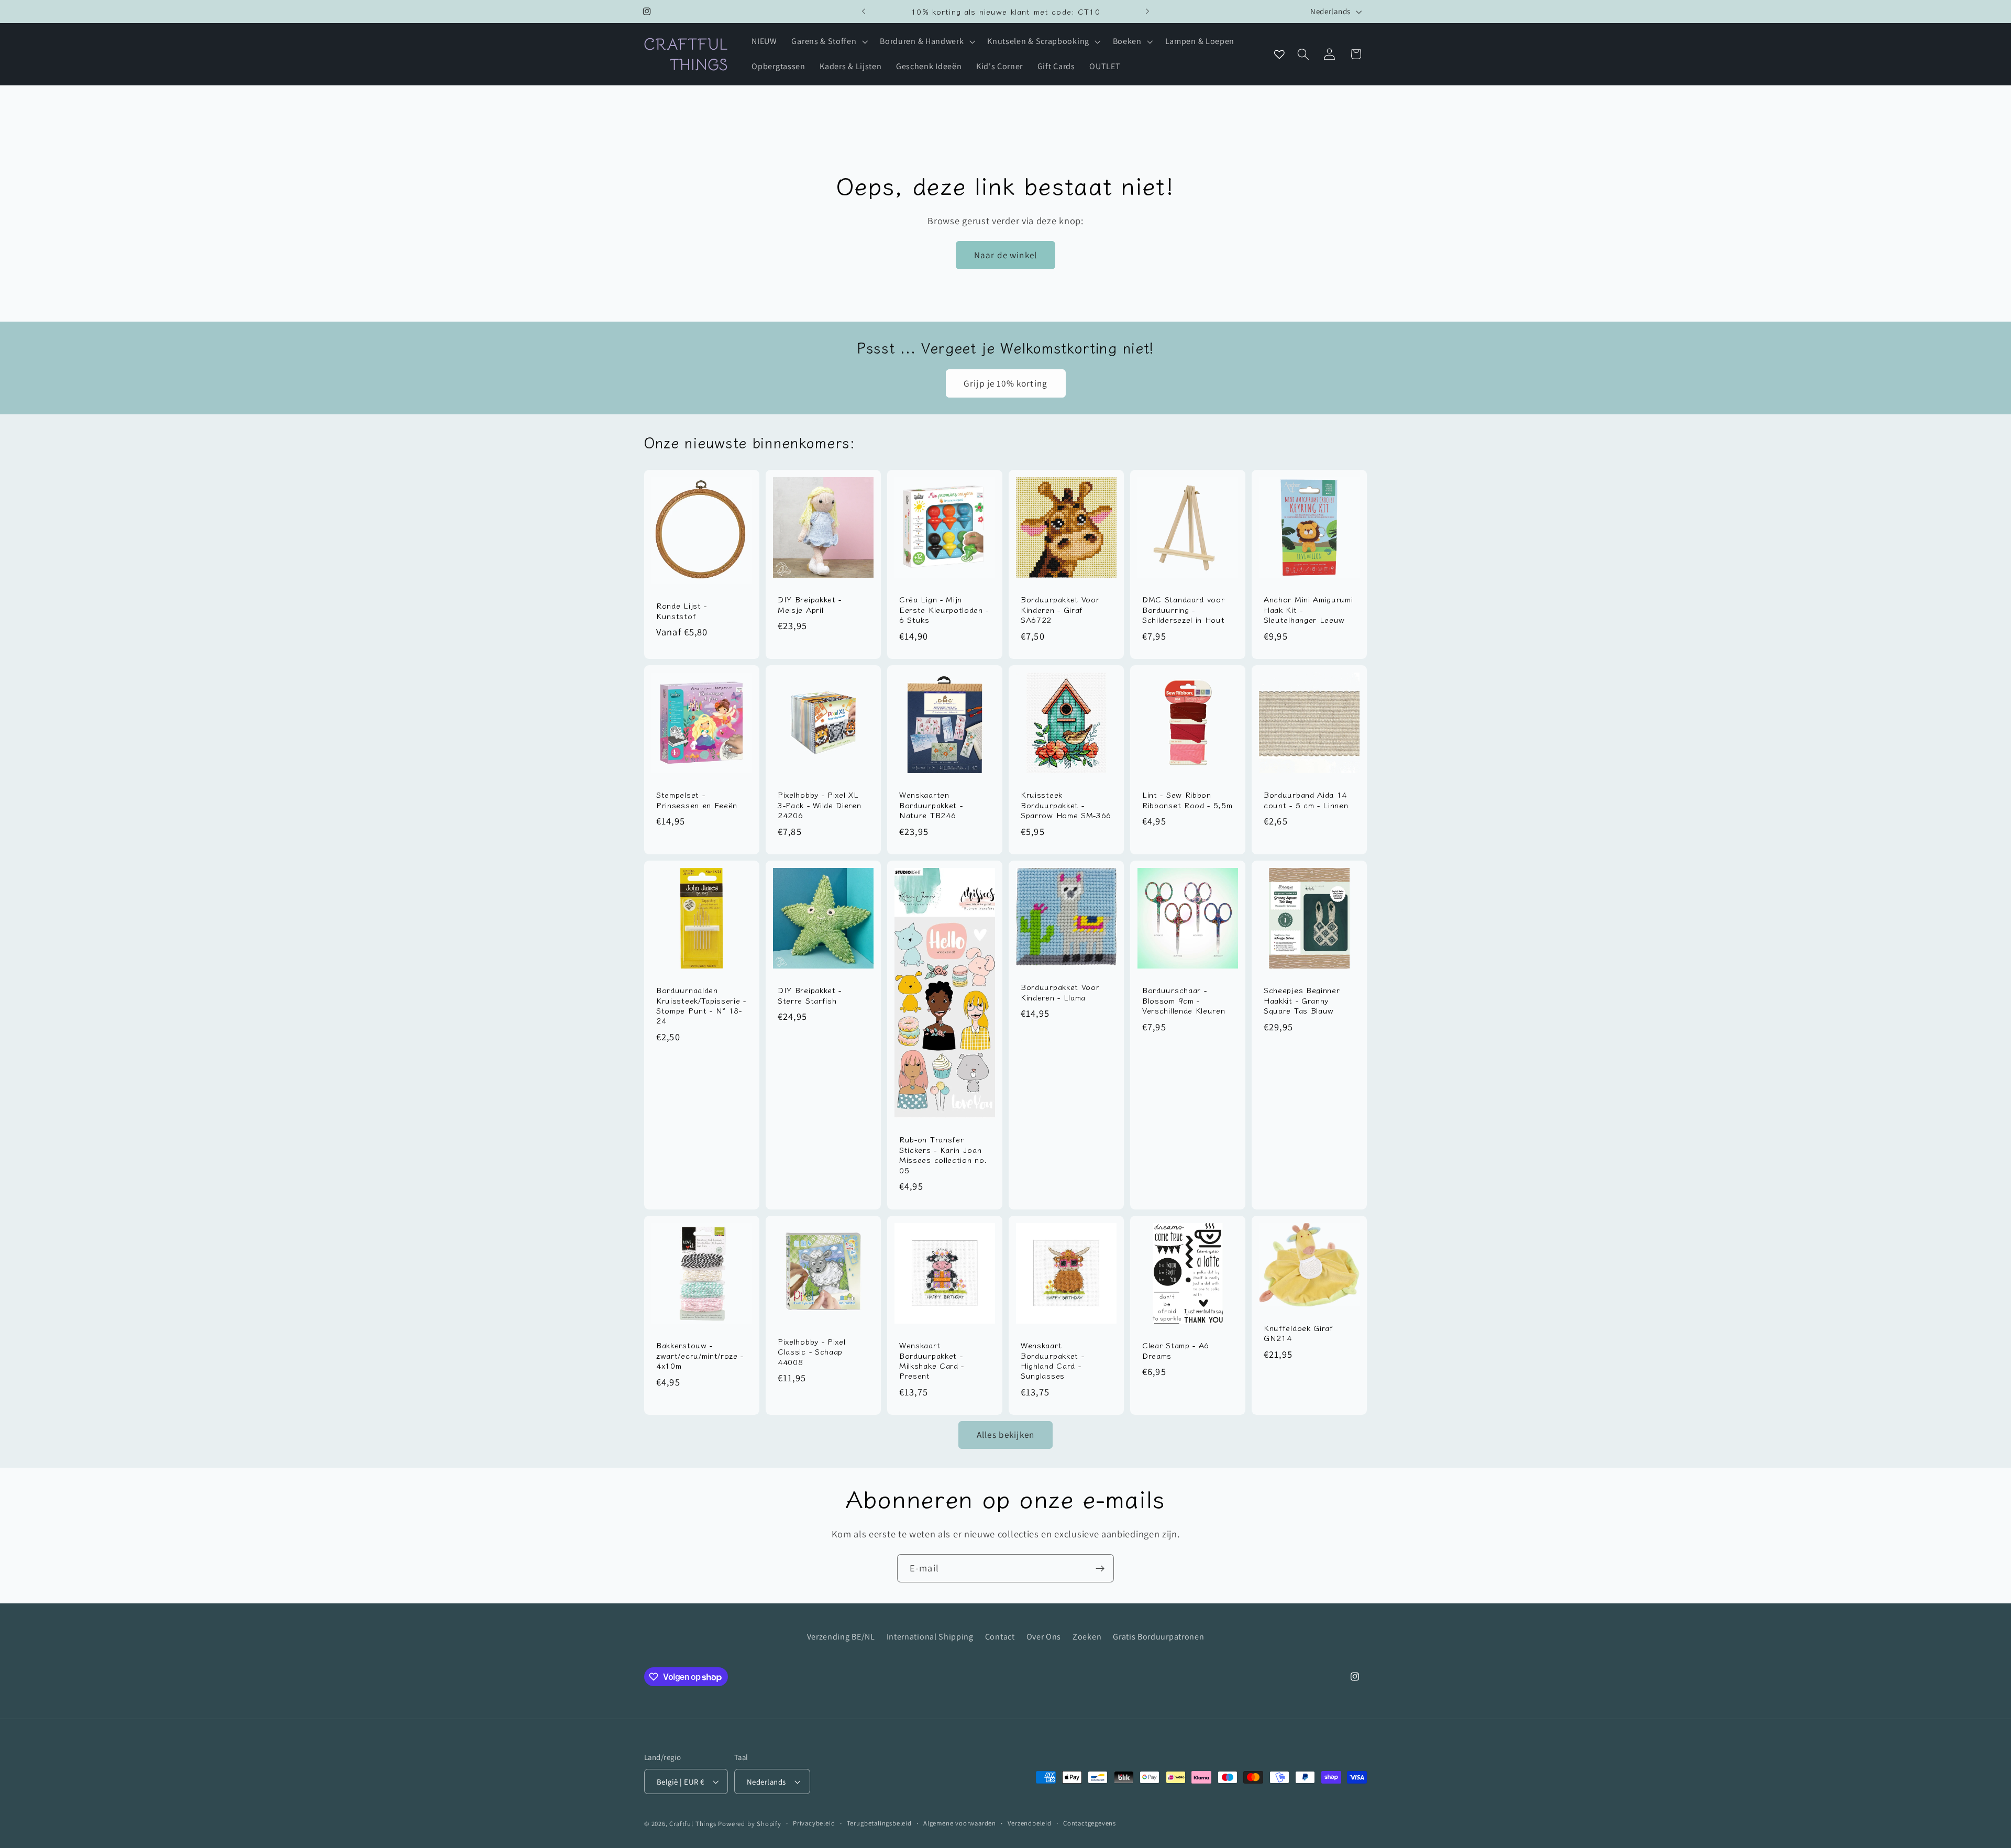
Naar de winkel (1005, 255)
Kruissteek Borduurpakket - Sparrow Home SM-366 (1066, 805)
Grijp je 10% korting (1005, 383)
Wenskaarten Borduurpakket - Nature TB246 (931, 805)
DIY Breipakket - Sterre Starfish (810, 995)
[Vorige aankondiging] (864, 12)
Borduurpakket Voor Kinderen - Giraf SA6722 (1060, 609)
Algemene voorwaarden (960, 1823)
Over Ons (1044, 1637)
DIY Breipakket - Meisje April (810, 604)
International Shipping (930, 1637)
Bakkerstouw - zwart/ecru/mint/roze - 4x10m (700, 1355)
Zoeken (1087, 1637)
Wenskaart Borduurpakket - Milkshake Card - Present (932, 1360)
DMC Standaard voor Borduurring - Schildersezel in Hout (1184, 609)
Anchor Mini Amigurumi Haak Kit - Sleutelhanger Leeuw (1308, 609)
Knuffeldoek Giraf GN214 (1299, 1333)
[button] (829, 42)
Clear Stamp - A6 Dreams (1176, 1350)
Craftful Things (693, 1824)
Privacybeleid (814, 1823)
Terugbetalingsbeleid (879, 1823)
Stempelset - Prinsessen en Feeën (697, 800)
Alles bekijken (1005, 1434)
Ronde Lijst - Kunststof (682, 610)
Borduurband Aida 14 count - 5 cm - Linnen (1306, 800)
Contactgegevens (1090, 1823)
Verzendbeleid (1029, 1823)
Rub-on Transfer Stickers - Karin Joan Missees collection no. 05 (943, 1154)
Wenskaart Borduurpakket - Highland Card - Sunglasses (1052, 1360)
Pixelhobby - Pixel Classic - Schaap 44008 (811, 1351)
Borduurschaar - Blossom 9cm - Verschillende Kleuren (1184, 1000)
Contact (1000, 1637)
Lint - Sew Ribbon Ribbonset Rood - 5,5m (1187, 800)
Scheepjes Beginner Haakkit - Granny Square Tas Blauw (1302, 1000)
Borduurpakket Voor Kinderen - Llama (1060, 992)
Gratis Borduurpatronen (1158, 1637)
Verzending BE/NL (841, 1637)
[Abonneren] (1100, 1568)
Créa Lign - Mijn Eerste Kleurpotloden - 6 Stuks (944, 609)
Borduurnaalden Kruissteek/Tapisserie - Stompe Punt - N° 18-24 (701, 1005)
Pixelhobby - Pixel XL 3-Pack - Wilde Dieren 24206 (820, 805)
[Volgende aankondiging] (1147, 12)
